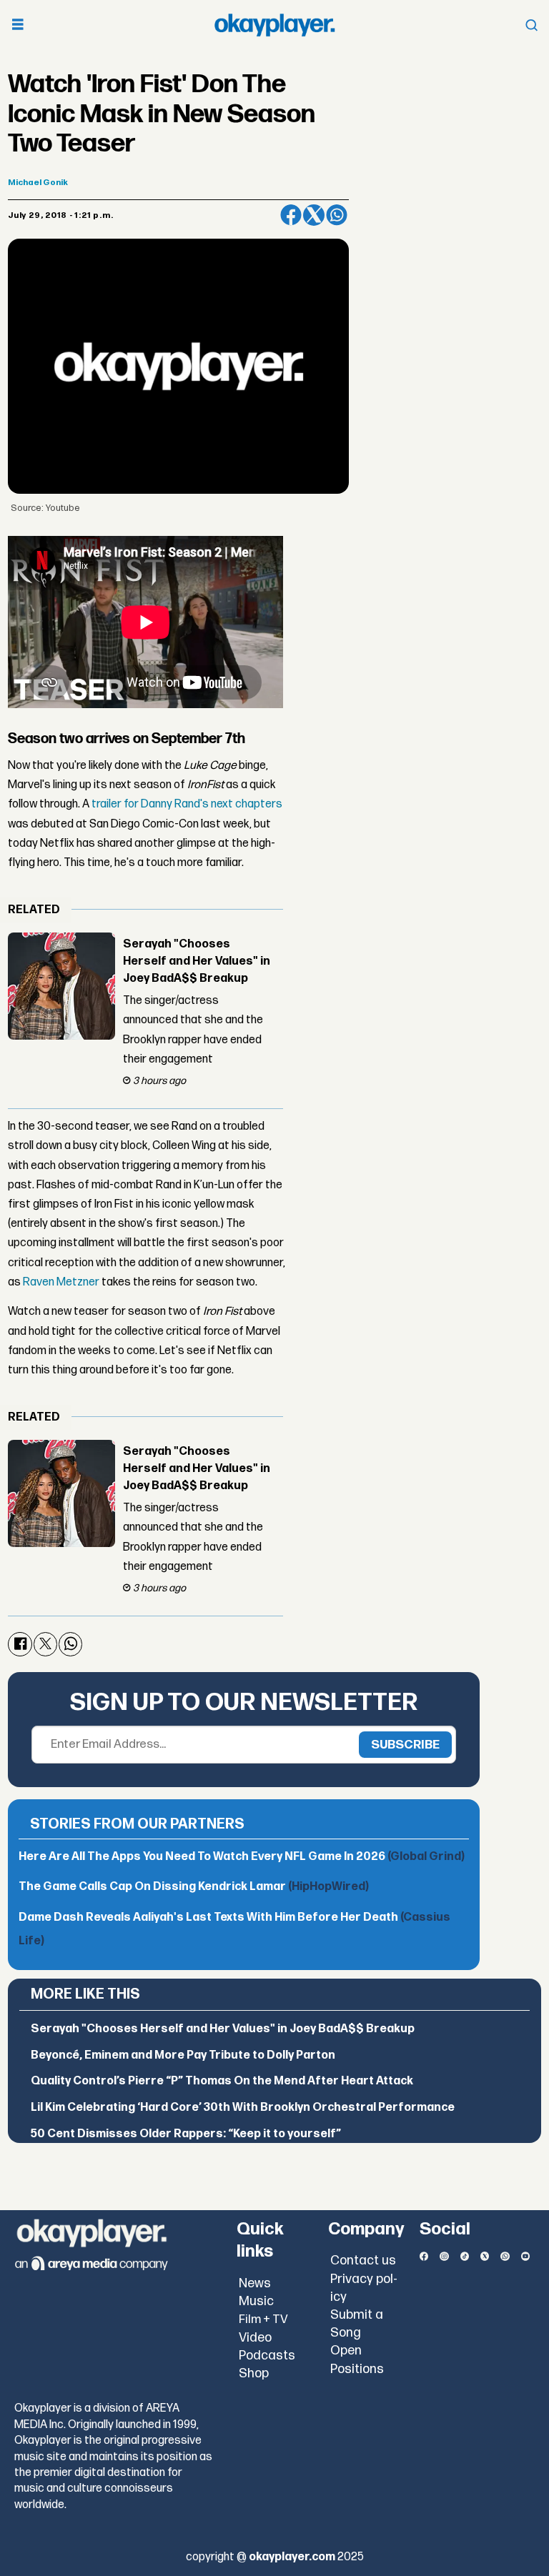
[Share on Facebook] (291, 215)
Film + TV (263, 2319)
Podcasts (267, 2356)
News (255, 2283)
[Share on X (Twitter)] (314, 215)
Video (255, 2338)
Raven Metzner (61, 1282)
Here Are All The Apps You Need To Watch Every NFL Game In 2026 (242, 1857)
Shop (254, 2373)
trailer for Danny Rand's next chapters (187, 804)
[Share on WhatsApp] (337, 215)
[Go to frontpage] (274, 25)
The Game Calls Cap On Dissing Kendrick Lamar (194, 1887)
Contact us (363, 2261)
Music (256, 2301)
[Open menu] (18, 25)
